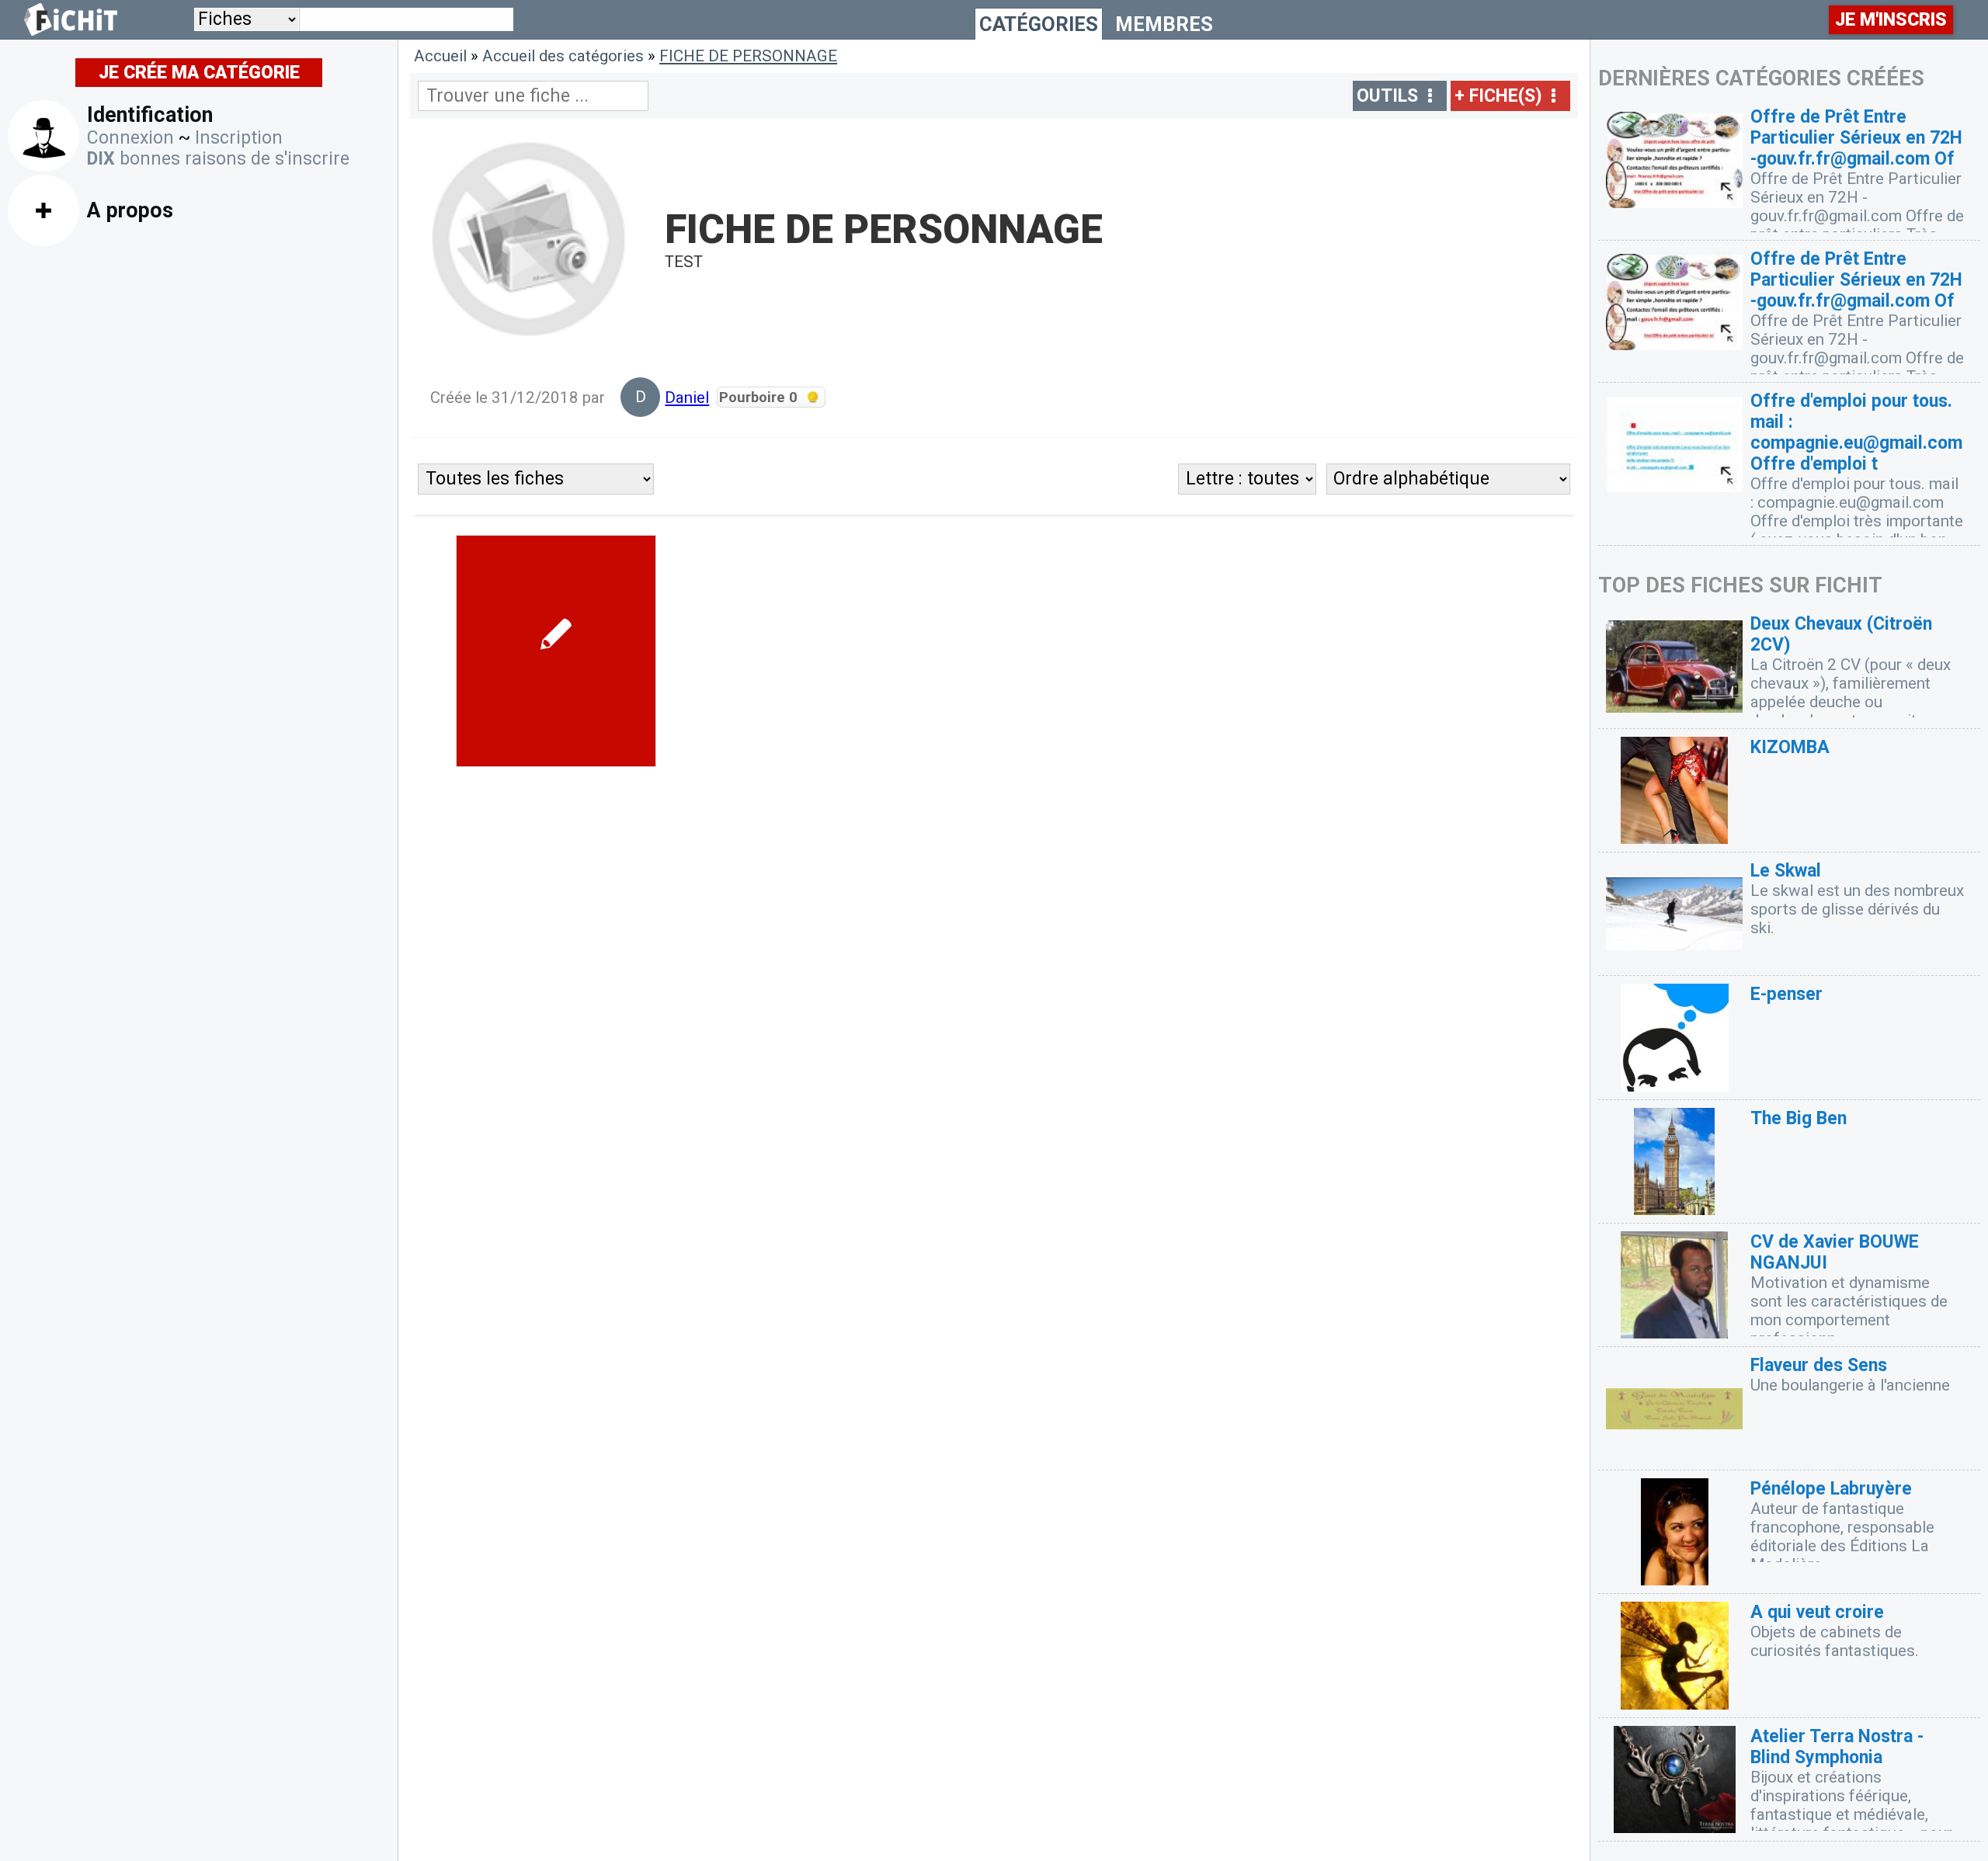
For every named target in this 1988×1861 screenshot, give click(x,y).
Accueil (440, 56)
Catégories (1039, 24)
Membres (1164, 24)
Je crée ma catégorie (199, 73)
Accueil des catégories (563, 56)
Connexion (130, 138)
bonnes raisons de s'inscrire (218, 159)
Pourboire (759, 397)
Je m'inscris (1891, 20)
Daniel (687, 398)
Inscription (239, 138)
